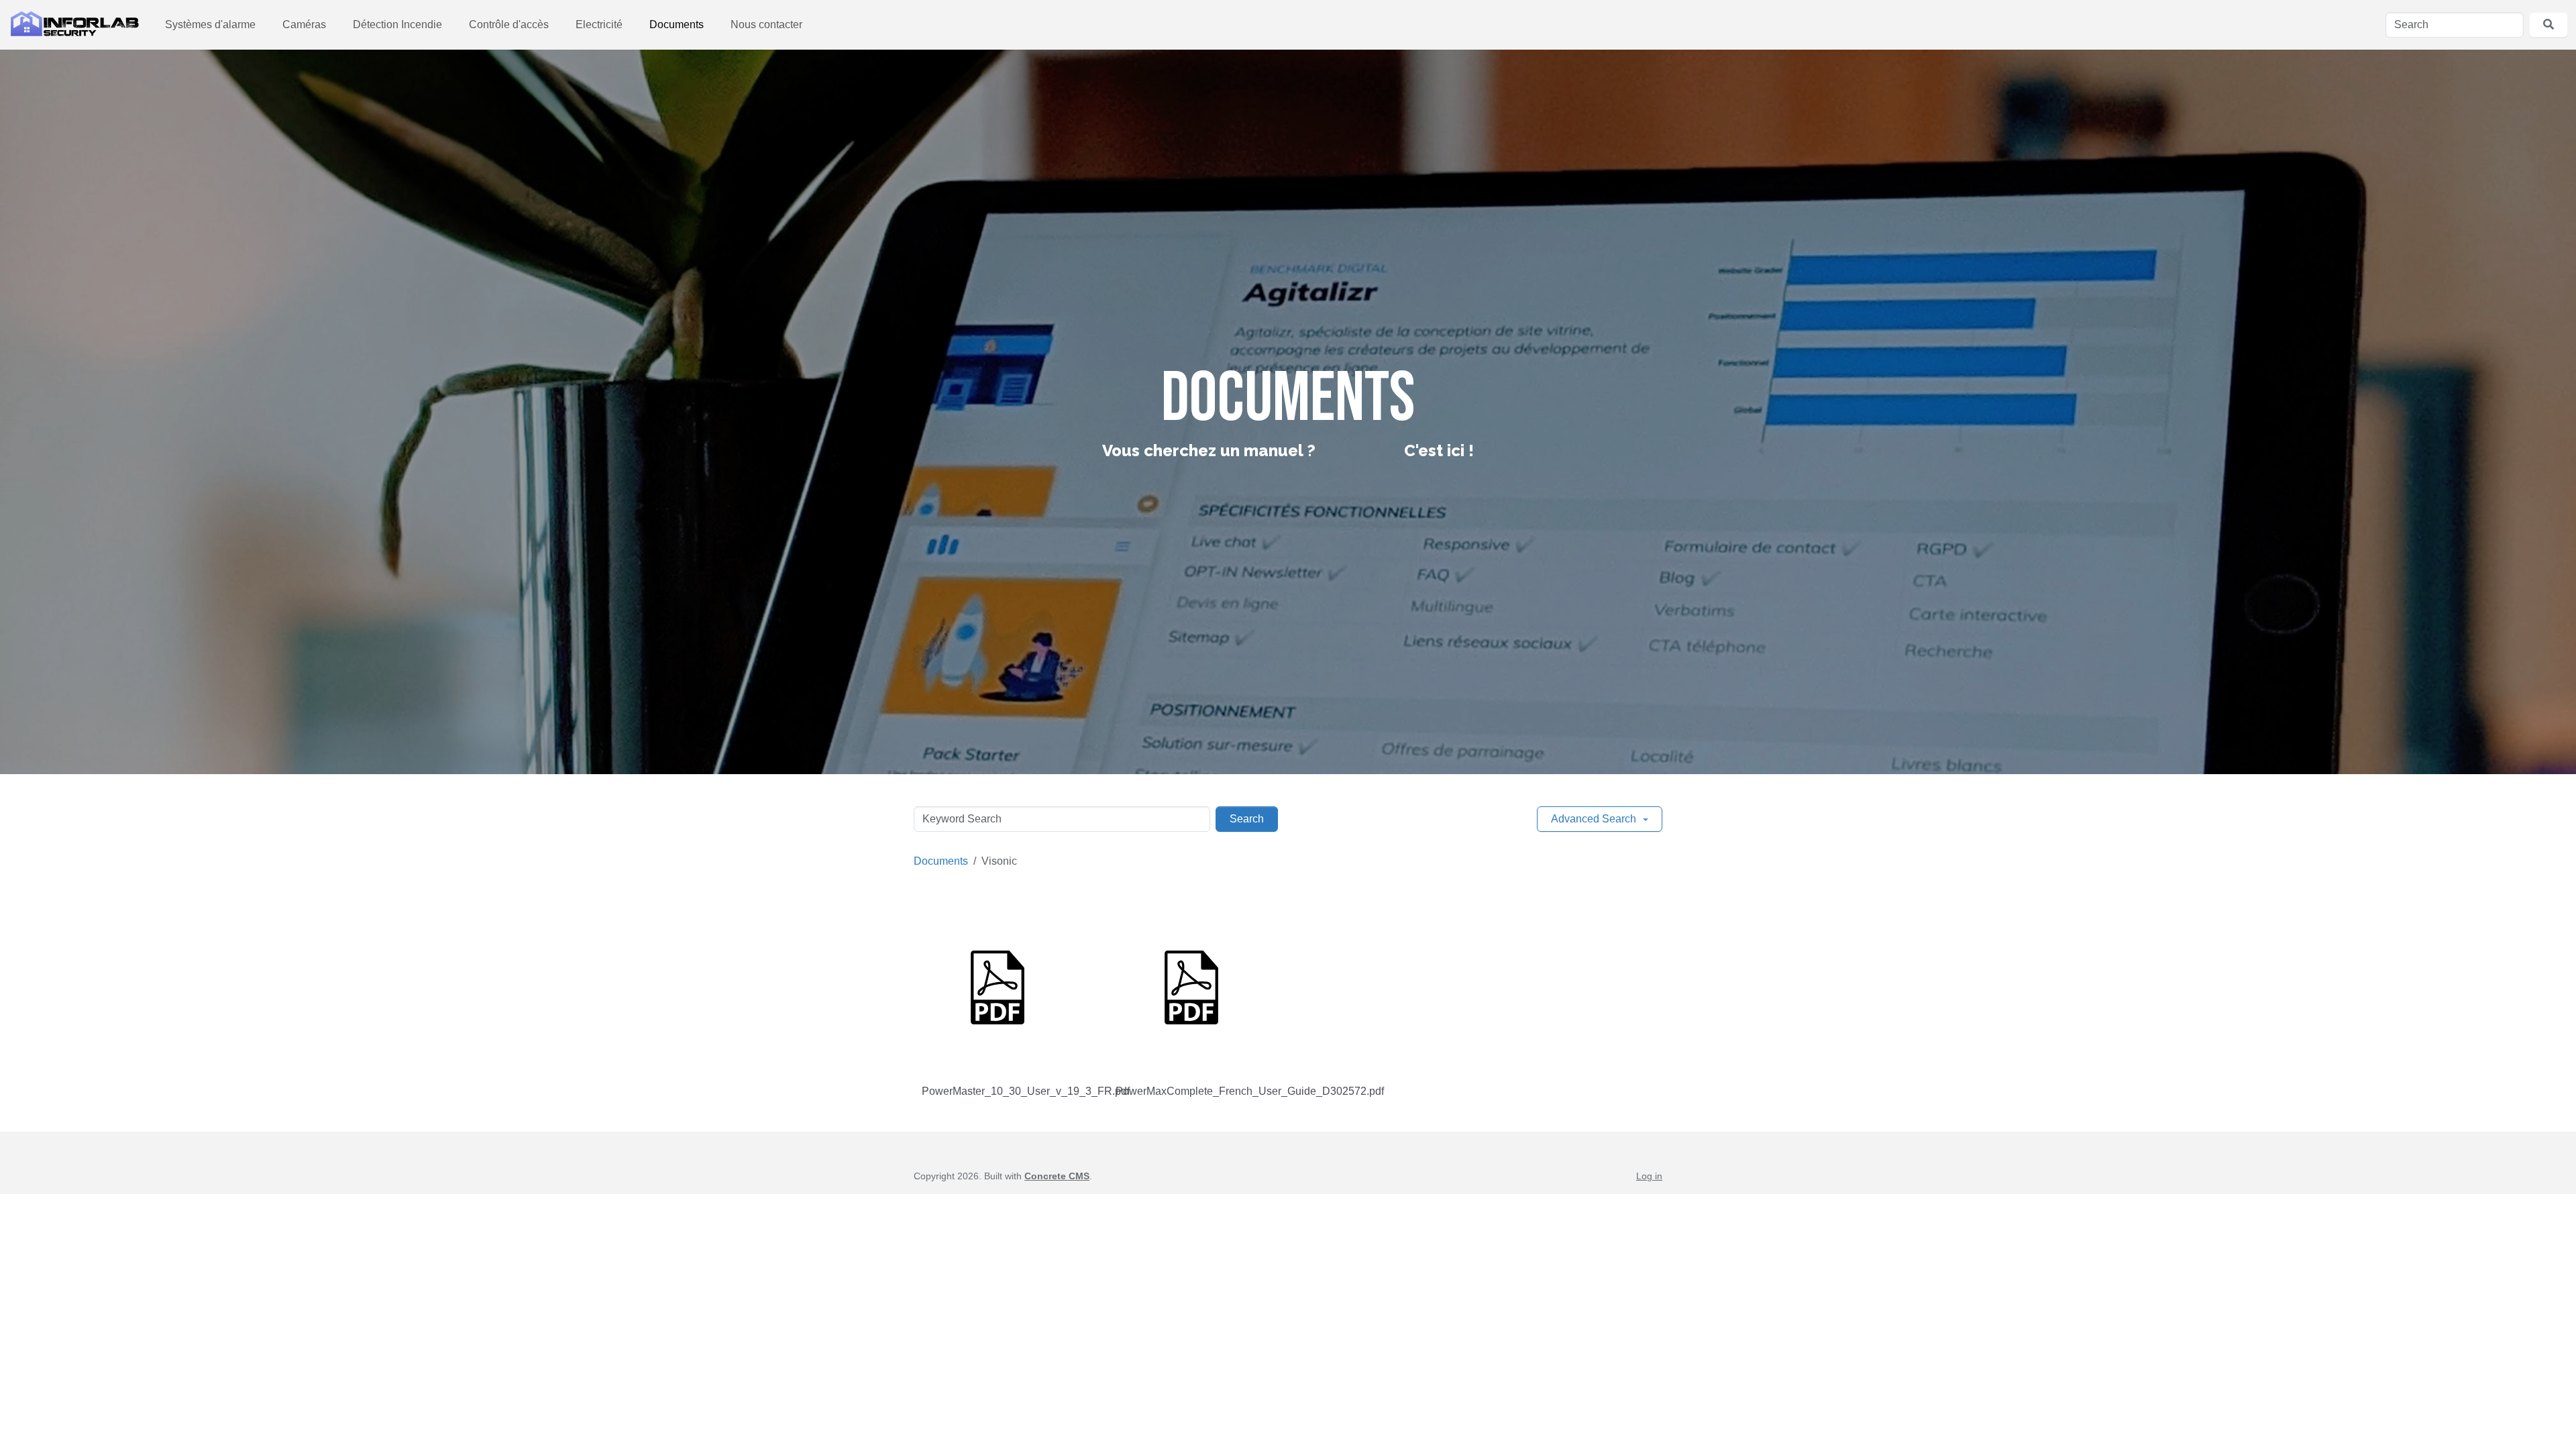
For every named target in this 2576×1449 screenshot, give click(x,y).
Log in (1649, 1176)
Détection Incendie (397, 24)
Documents (677, 24)
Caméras (304, 24)
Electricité (599, 24)
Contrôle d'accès (509, 24)
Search (1247, 819)
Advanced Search (1594, 819)
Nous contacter (766, 24)
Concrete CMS (1057, 1176)
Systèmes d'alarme (210, 24)
